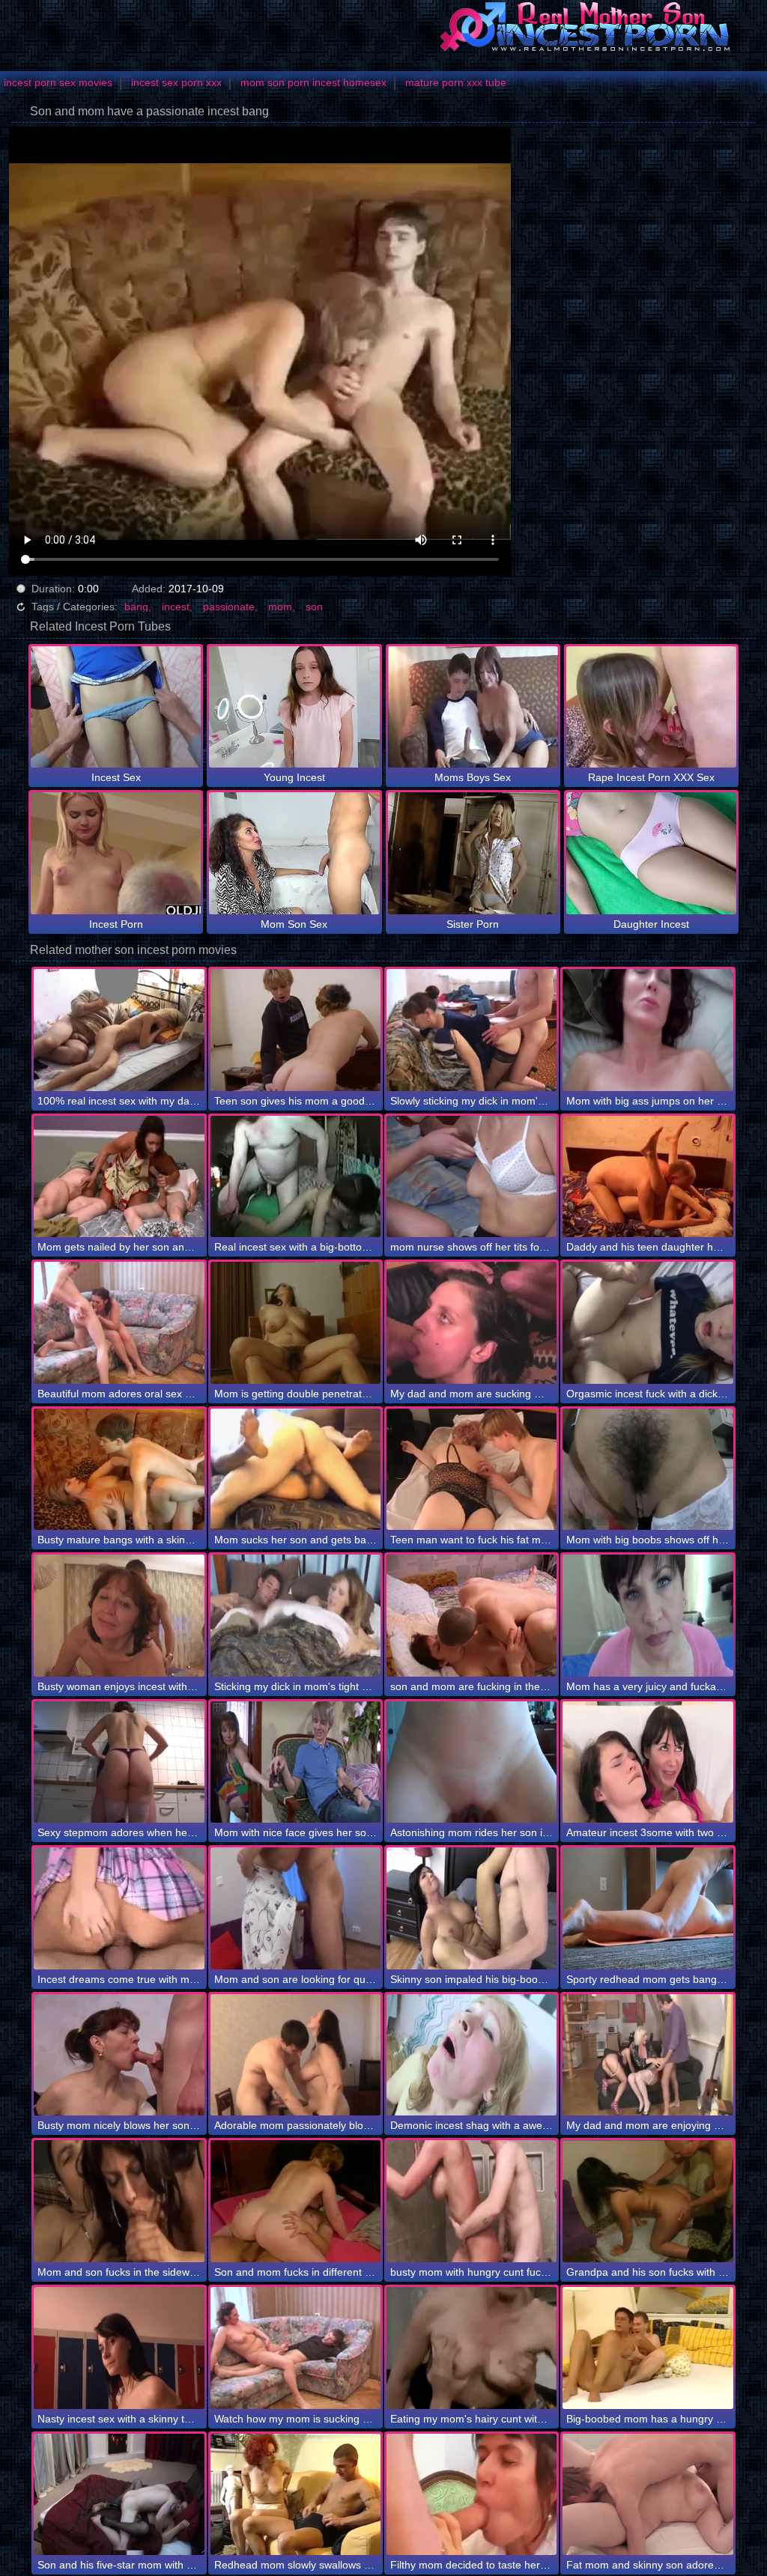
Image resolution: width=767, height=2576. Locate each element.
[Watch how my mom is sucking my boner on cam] (295, 2348)
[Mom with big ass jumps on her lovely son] (648, 1030)
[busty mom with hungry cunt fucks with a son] (472, 2201)
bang (136, 607)
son (314, 607)
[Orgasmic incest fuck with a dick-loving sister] (648, 1323)
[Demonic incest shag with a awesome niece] (472, 2055)
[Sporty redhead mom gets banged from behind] (648, 1908)
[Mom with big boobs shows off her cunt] (648, 1470)
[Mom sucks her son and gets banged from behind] (295, 1470)
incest (176, 607)
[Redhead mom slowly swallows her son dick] (295, 2495)
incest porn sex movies (58, 82)
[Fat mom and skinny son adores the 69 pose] (648, 2495)
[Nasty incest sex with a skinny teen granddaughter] (119, 2348)
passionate (229, 607)
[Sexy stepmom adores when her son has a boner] (119, 1762)
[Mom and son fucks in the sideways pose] (119, 2201)
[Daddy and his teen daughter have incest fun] (648, 1177)
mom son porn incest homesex (313, 82)
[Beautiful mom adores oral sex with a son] (119, 1323)
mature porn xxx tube (456, 82)
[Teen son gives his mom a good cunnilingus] (295, 1030)
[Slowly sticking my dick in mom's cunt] (472, 1030)
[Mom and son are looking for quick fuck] (295, 1908)
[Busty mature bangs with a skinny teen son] (119, 1470)
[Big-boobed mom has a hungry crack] (648, 2348)
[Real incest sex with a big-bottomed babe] (295, 1177)
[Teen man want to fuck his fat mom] (472, 1470)
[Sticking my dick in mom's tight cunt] (295, 1616)
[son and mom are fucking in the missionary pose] (472, 1616)
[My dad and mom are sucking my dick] (472, 1323)
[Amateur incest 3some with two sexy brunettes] (648, 1762)
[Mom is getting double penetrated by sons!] (295, 1323)
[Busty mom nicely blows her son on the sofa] (119, 2055)
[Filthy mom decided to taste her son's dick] (472, 2495)
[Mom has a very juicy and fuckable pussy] (648, 1616)
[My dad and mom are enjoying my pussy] (648, 2055)
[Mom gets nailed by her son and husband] (119, 1177)
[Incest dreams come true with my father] (119, 1908)
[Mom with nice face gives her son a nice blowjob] (295, 1762)
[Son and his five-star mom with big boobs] (119, 2495)
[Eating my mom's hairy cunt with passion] (472, 2348)
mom (280, 607)
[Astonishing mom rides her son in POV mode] (472, 1762)
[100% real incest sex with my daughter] (119, 1030)
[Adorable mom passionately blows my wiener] (295, 2055)
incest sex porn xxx (176, 82)
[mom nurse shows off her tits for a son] (472, 1177)
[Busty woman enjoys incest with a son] (119, 1616)
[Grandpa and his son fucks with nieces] (648, 2201)
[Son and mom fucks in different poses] (295, 2201)
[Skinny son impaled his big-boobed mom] (472, 1908)
